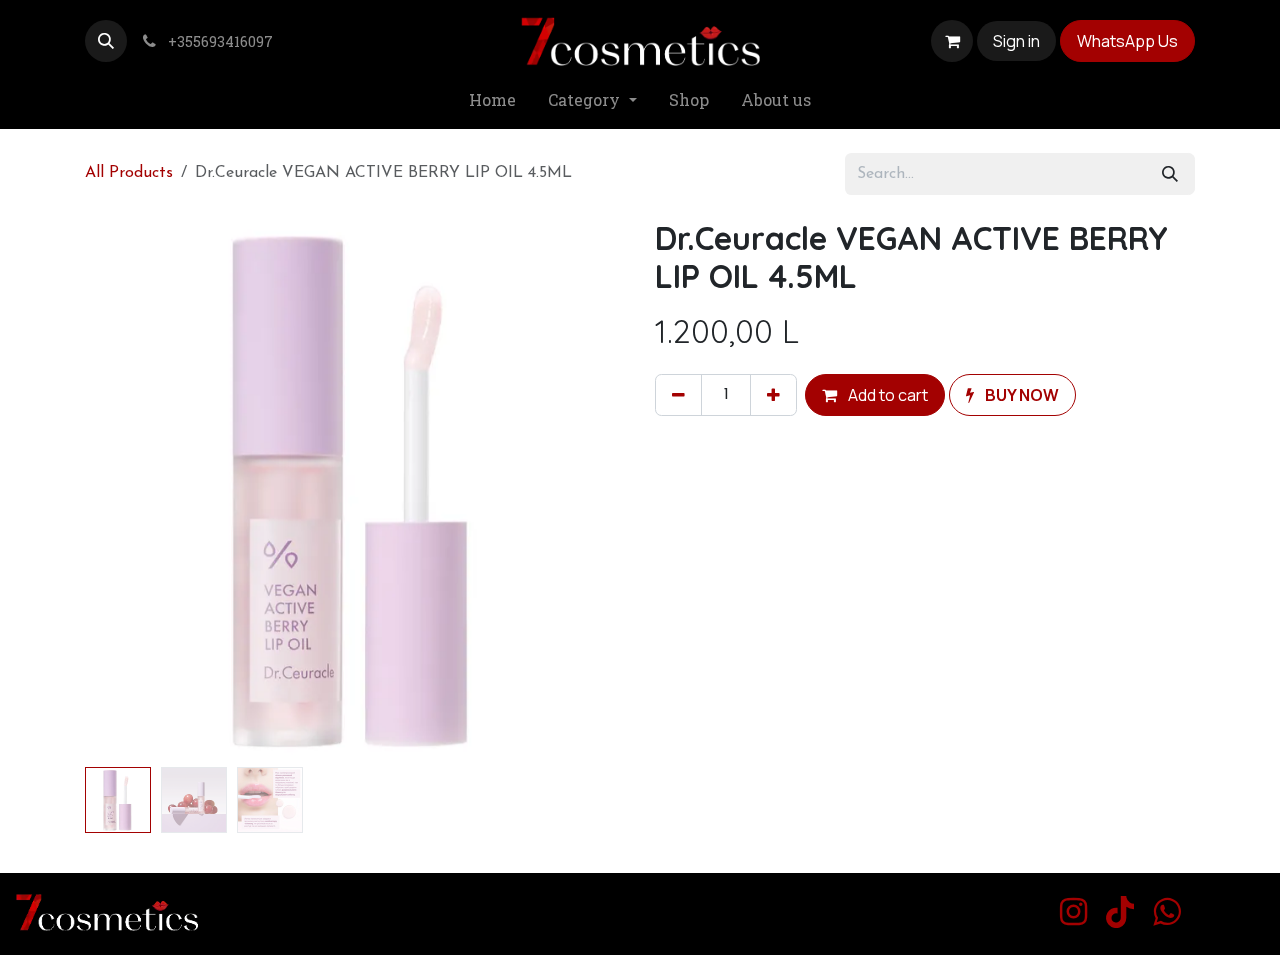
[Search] (1170, 174)
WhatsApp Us (1127, 41)
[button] (106, 41)
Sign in (1016, 41)
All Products (129, 173)
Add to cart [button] (886, 395)
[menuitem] (492, 100)
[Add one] (773, 395)
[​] (1073, 912)
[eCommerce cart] (952, 41)
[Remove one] (678, 395)
